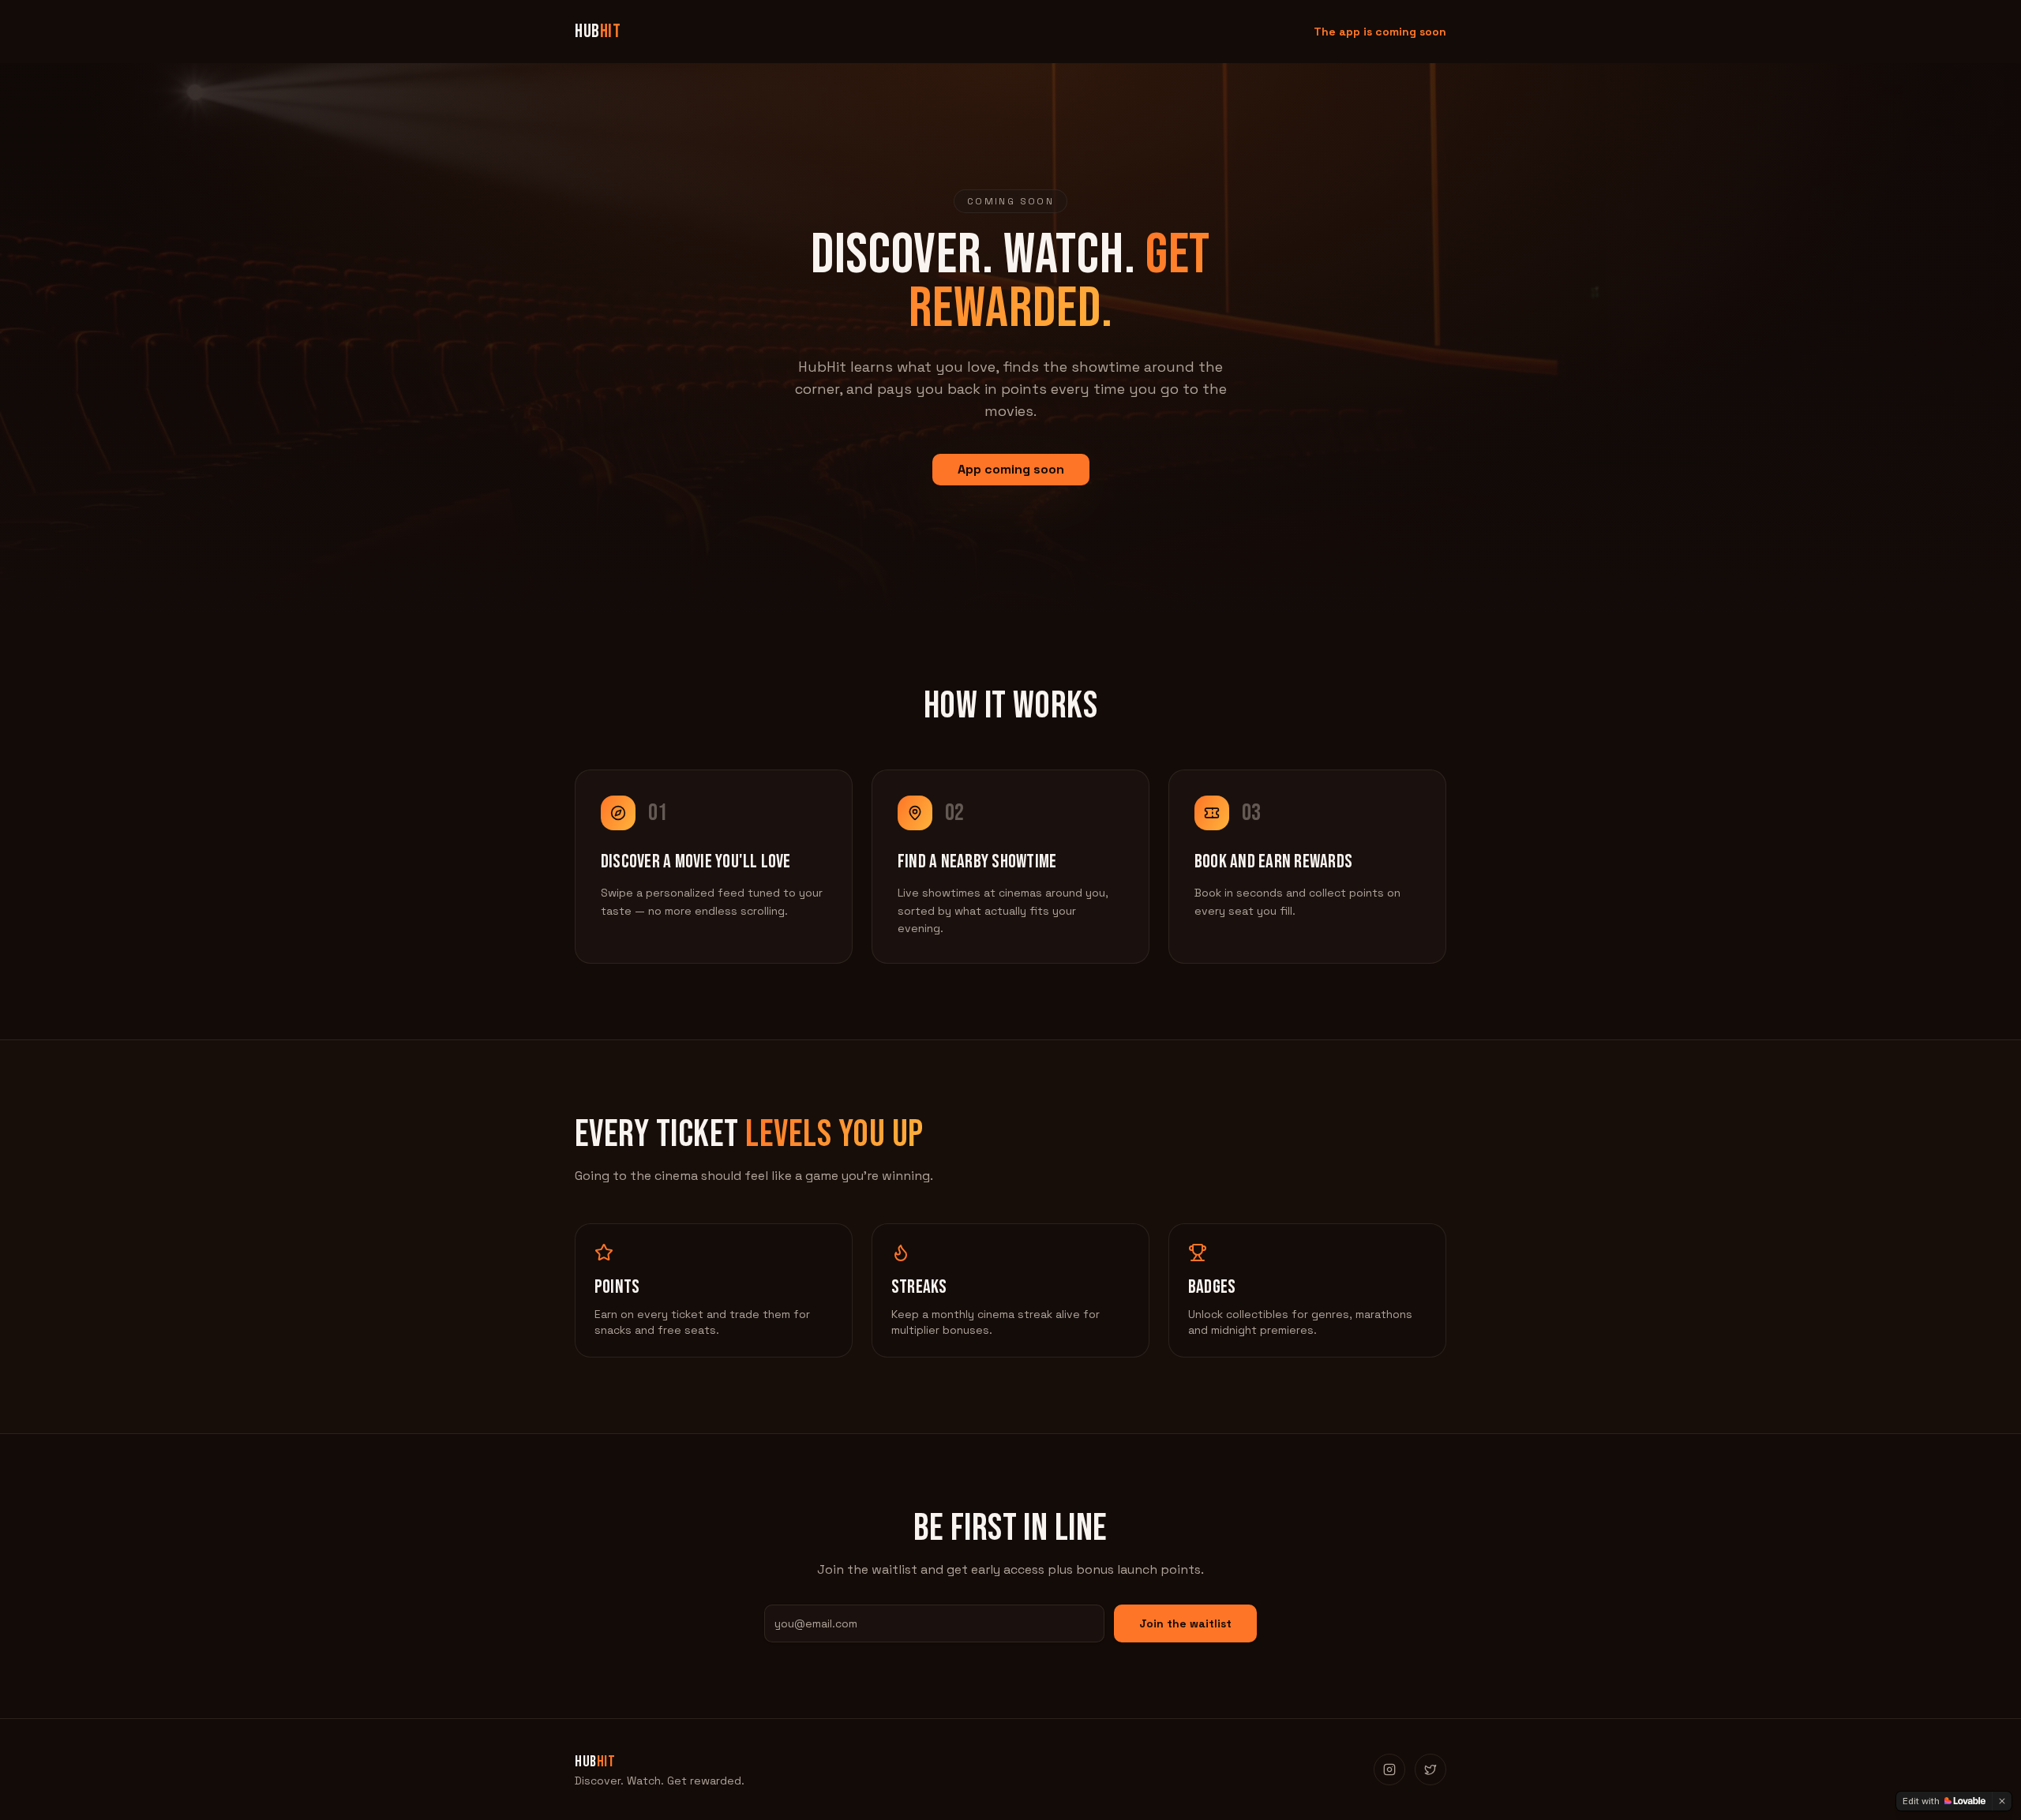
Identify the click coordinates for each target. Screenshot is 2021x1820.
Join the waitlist (1185, 1623)
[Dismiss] (2002, 1801)
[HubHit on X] (1430, 1769)
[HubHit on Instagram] (1389, 1769)
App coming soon (1011, 469)
